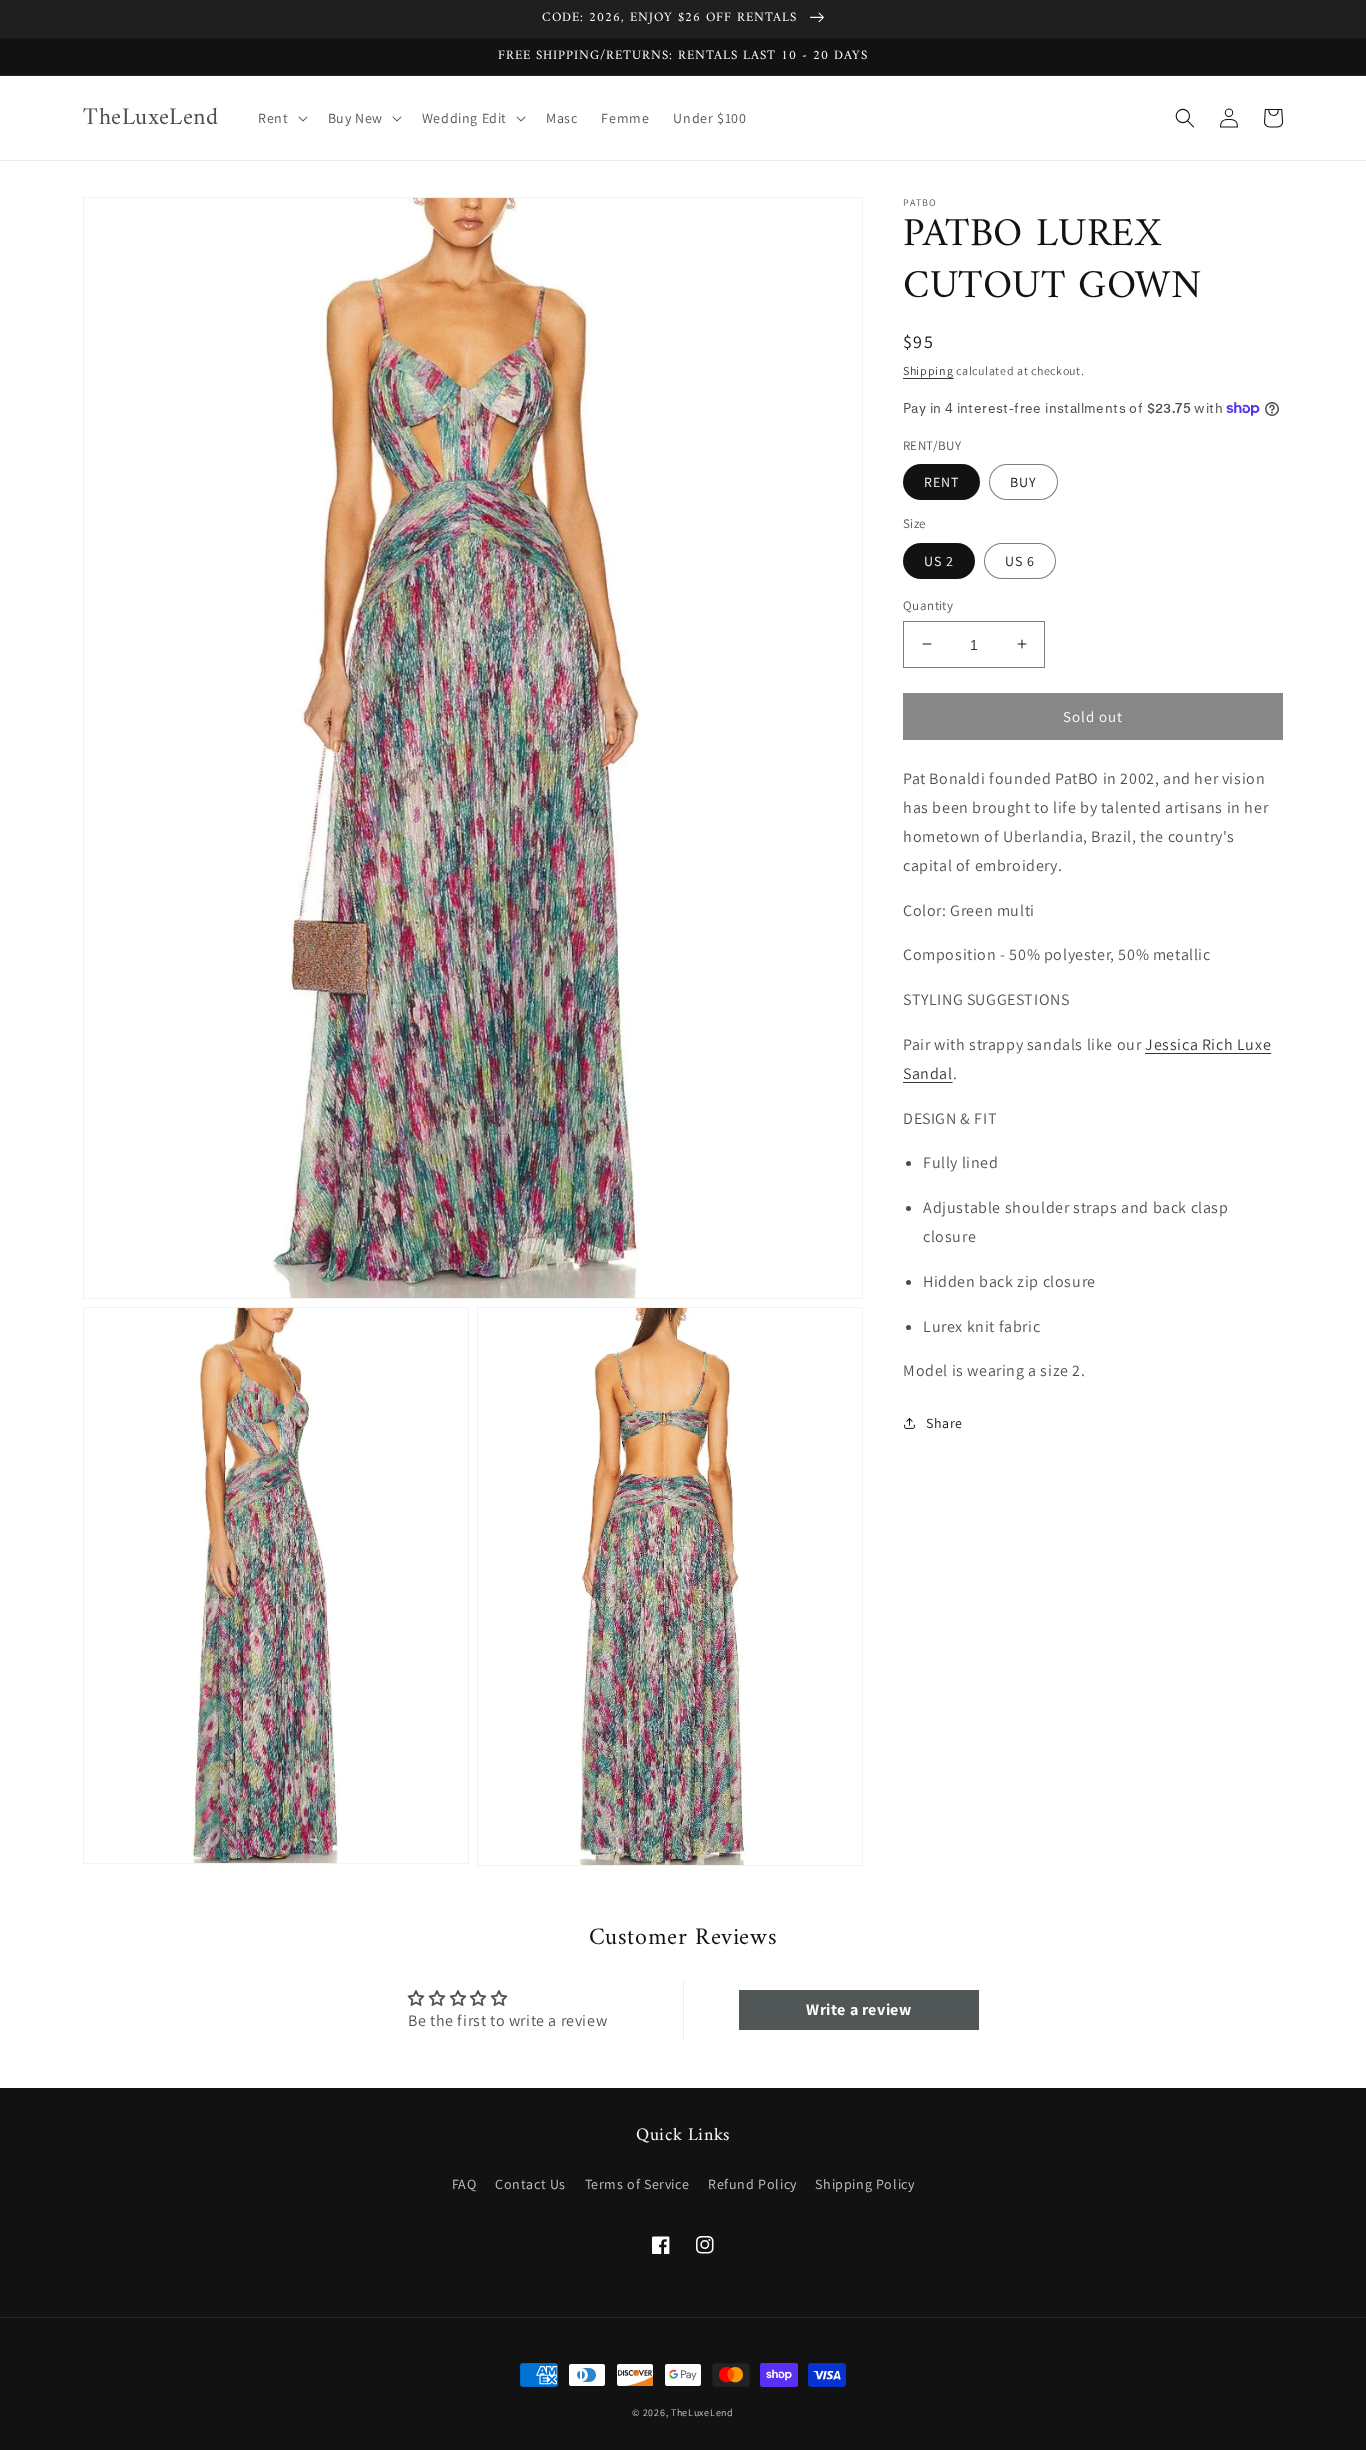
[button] (280, 118)
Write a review (858, 2009)
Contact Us (530, 2184)
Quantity (928, 604)
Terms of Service (637, 2184)
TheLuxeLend (702, 2412)
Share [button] (944, 1423)
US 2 (939, 560)
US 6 (1020, 560)
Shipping (928, 370)
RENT (941, 482)
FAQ (464, 2184)
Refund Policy (752, 2184)
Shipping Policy (864, 2184)
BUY (1023, 482)
